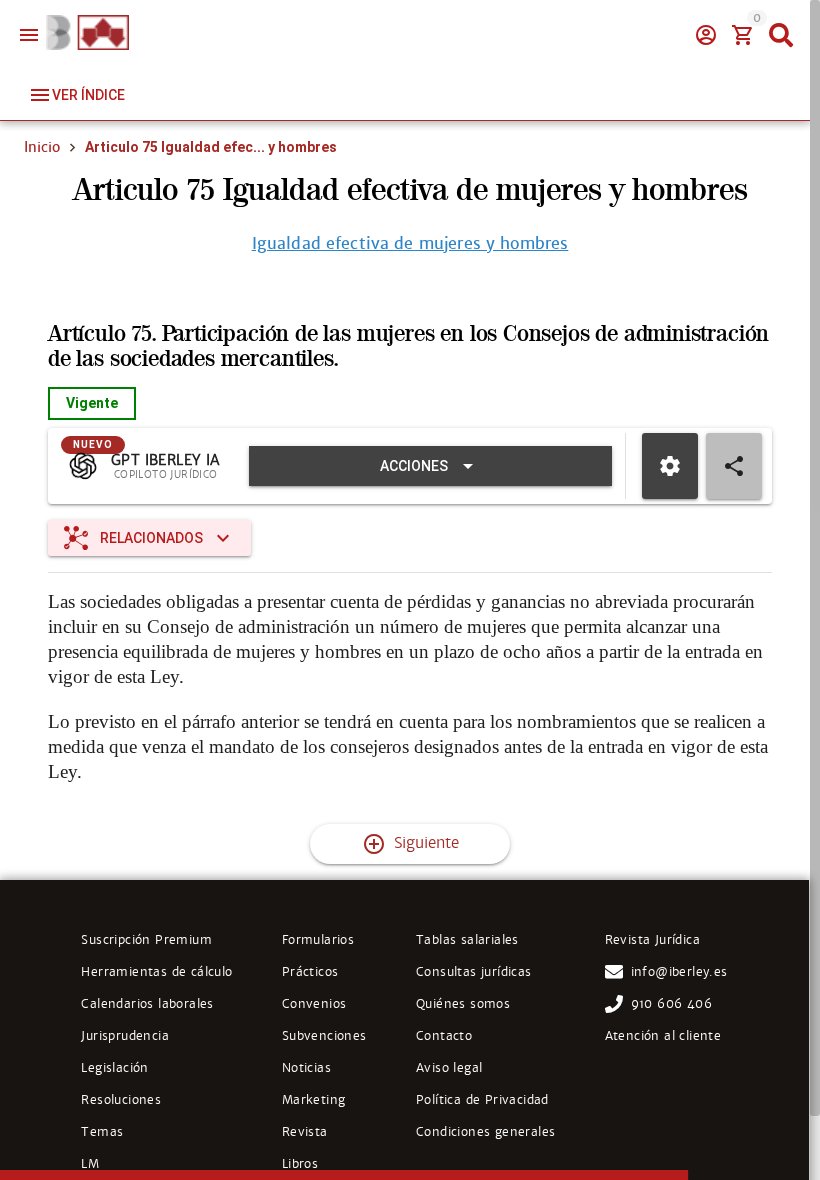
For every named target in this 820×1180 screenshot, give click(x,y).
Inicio (42, 147)
